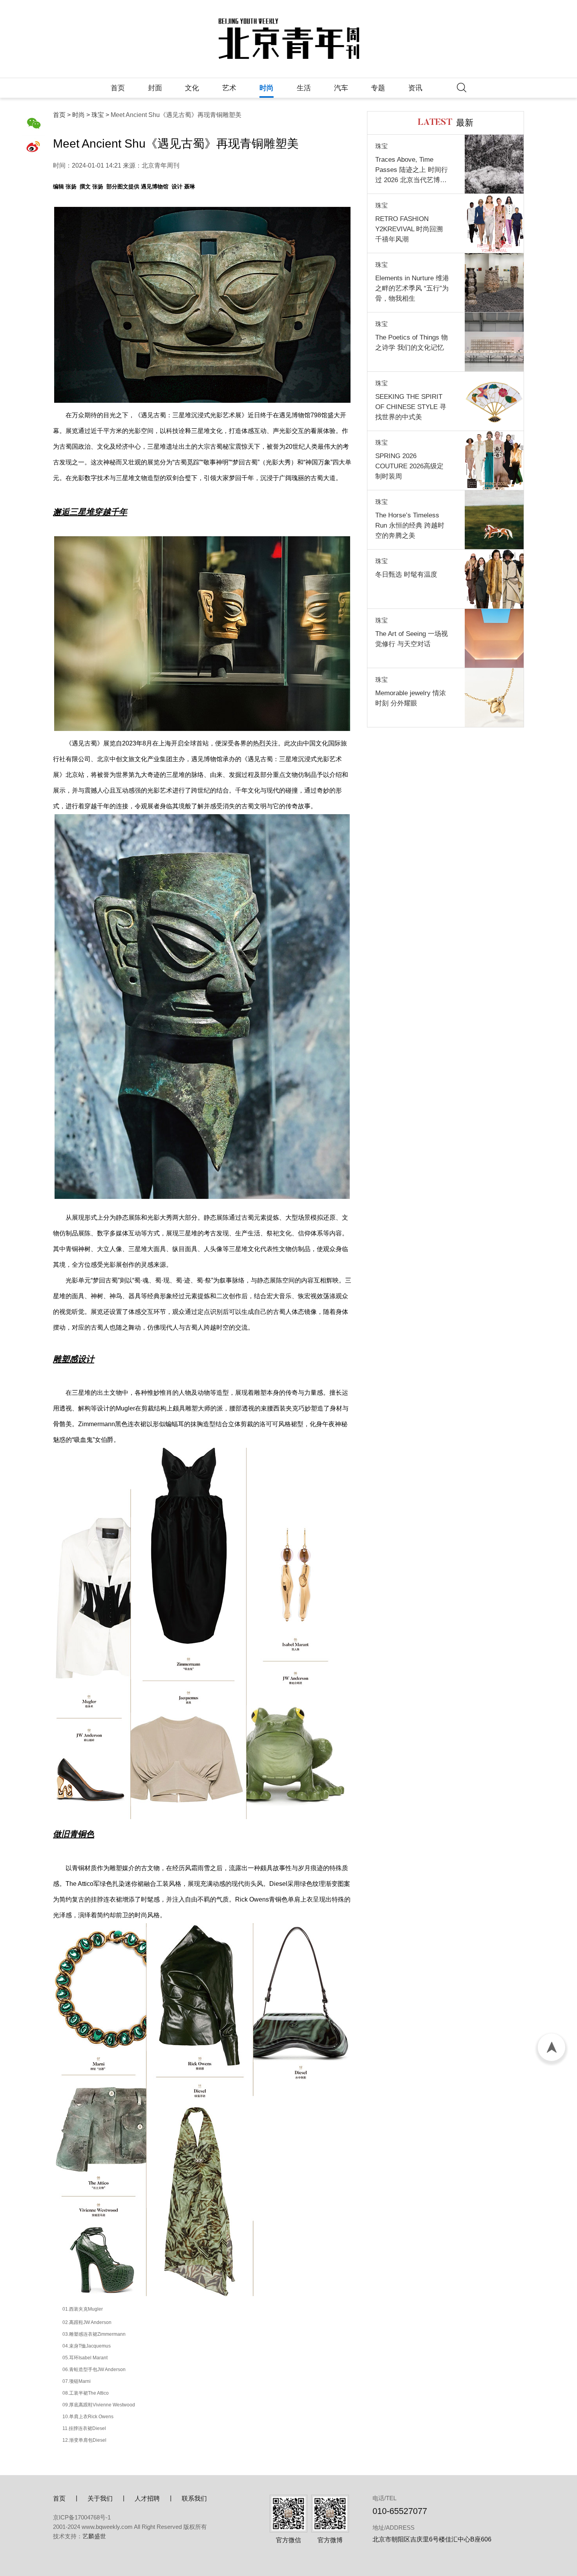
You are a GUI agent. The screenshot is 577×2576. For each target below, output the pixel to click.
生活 (304, 88)
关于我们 (100, 2498)
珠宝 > (100, 115)
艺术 (229, 88)
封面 (155, 88)
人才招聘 (147, 2498)
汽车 (341, 88)
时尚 (267, 88)
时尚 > (81, 115)
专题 (378, 88)
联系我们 (194, 2498)
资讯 (415, 88)
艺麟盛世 (94, 2536)
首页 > (62, 115)
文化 (192, 88)
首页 (118, 88)
